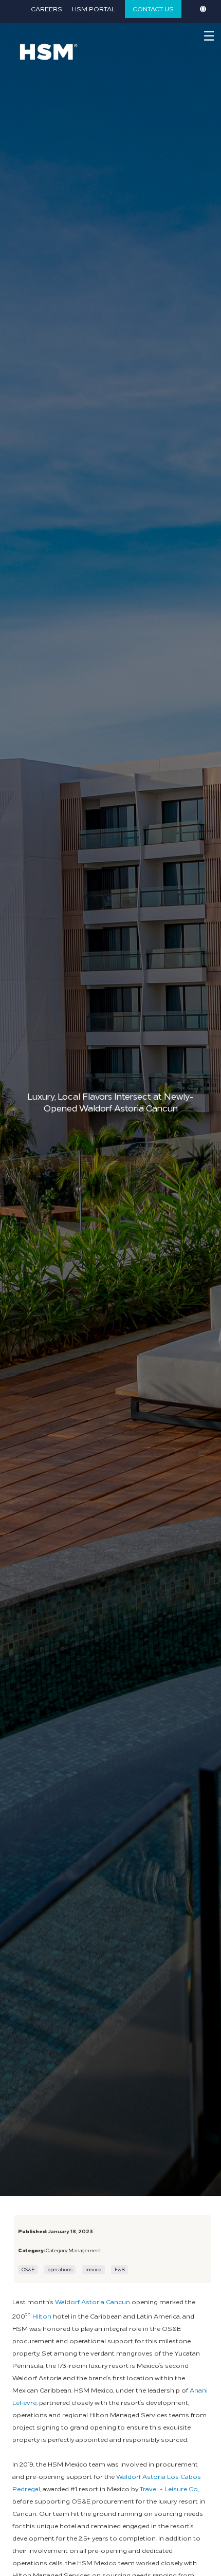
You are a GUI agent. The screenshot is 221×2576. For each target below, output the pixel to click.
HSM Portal (94, 8)
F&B (120, 2269)
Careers (47, 8)
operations (60, 2269)
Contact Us (153, 8)
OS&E (28, 2269)
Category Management (73, 2250)
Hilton (42, 2316)
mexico (93, 2269)
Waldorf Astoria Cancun (93, 2301)
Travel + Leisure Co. (169, 2488)
